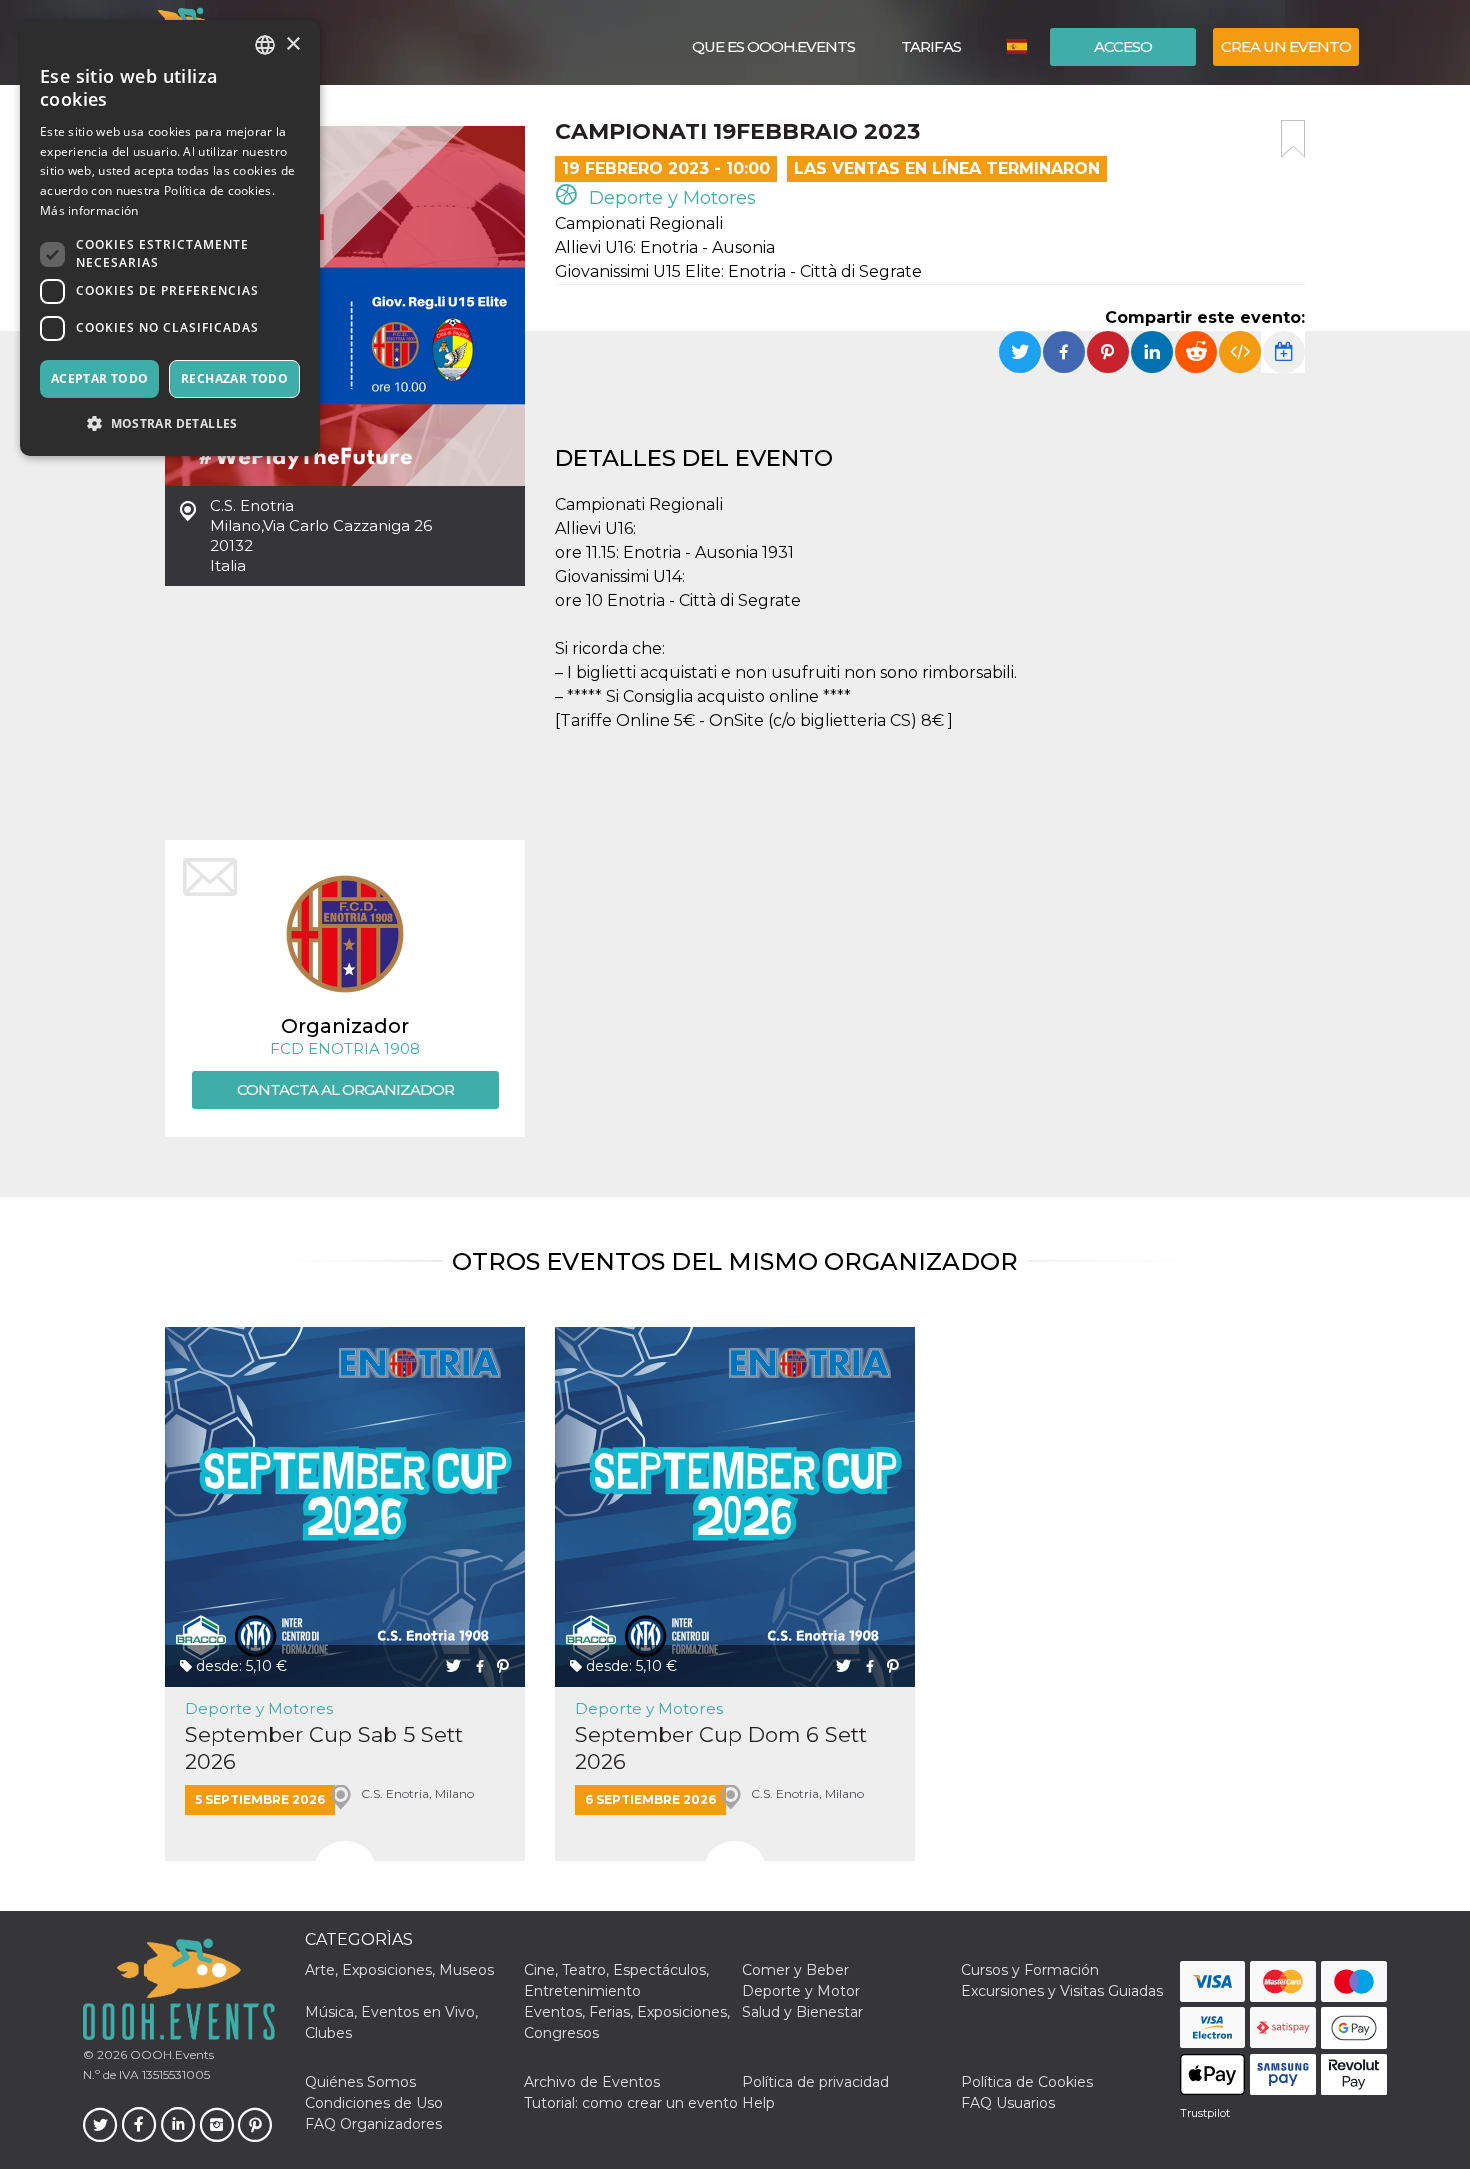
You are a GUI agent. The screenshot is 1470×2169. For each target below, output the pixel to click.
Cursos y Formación (1030, 1970)
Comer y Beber (795, 1970)
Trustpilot (1205, 2113)
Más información (89, 210)
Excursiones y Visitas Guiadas (1062, 1991)
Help (758, 2103)
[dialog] (170, 238)
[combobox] (265, 45)
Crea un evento (1286, 46)
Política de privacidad (815, 2082)
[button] (170, 423)
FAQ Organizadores (373, 2124)
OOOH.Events (170, 2054)
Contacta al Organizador (345, 1089)
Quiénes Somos (360, 2082)
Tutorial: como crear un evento (631, 2103)
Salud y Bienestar (802, 2012)
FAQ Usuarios (1008, 2103)
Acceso (1123, 46)
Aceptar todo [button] (100, 378)
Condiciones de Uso (374, 2103)
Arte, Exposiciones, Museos (399, 1970)
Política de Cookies (1027, 2082)
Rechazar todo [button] (234, 378)
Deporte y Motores (670, 198)
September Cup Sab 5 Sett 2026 (324, 1748)
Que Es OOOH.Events (773, 46)
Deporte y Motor (801, 1991)
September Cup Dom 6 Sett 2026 (721, 1748)
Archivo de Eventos (592, 2082)
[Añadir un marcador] (1293, 139)
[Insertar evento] (1240, 352)
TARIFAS (931, 46)
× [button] (292, 44)
